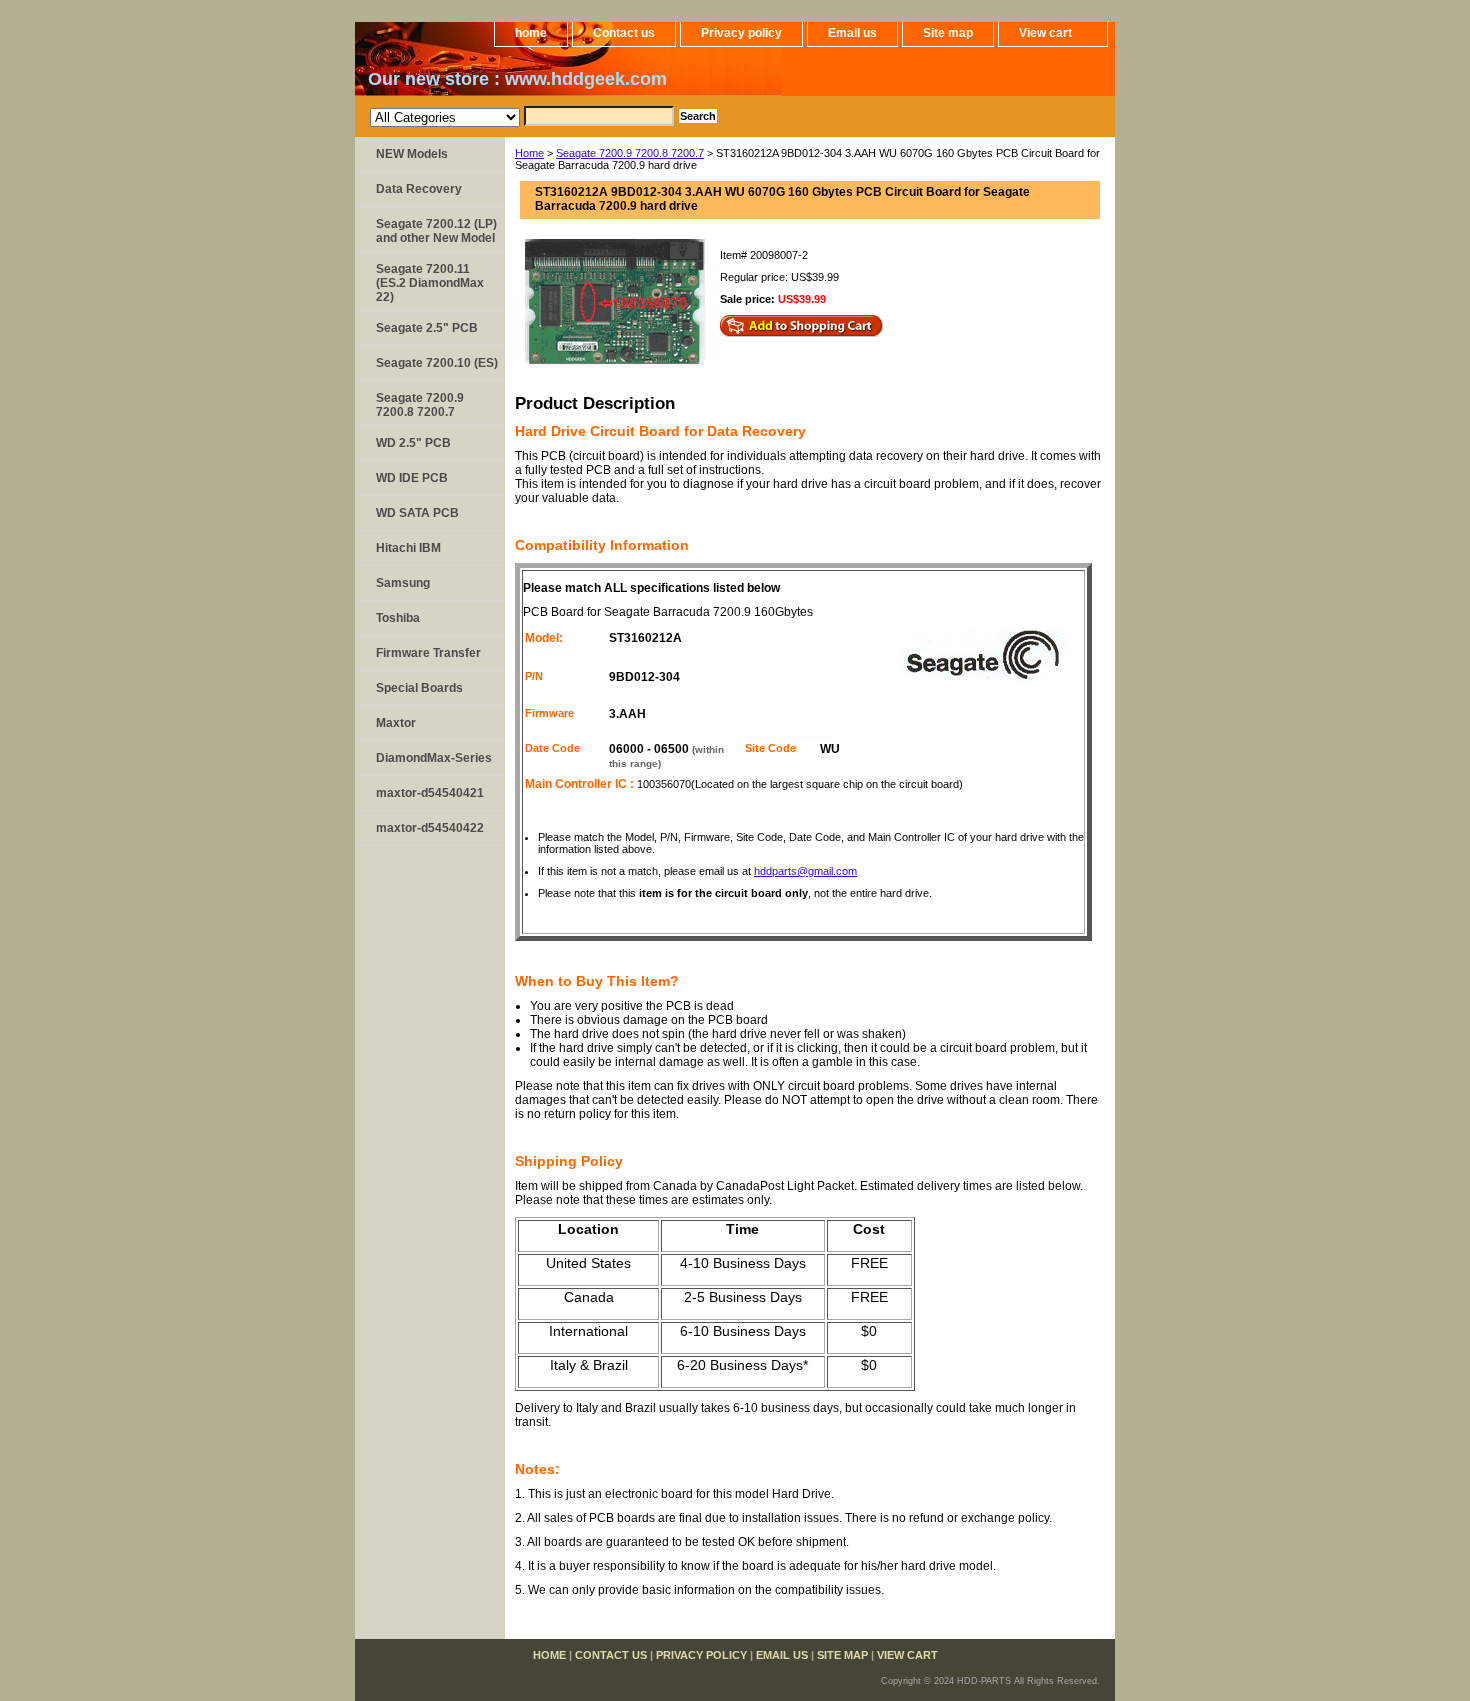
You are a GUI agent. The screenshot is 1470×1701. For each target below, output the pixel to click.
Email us (852, 33)
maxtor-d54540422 (430, 828)
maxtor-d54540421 (430, 793)
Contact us (624, 33)
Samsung (403, 583)
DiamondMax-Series (434, 758)
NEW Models (412, 154)
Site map (948, 33)
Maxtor (396, 723)
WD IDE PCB (412, 478)
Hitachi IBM (408, 548)
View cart (1045, 33)
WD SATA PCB (417, 513)
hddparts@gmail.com (805, 871)
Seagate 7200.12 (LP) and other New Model (436, 231)
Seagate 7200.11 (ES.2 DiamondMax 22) (430, 283)
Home (529, 153)
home (531, 33)
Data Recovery (419, 189)
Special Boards (419, 688)
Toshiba (398, 618)
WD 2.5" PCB (413, 443)
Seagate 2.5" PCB (427, 328)
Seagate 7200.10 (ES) (437, 363)
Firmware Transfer (428, 653)
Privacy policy (741, 33)
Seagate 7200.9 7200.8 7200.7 (630, 153)
